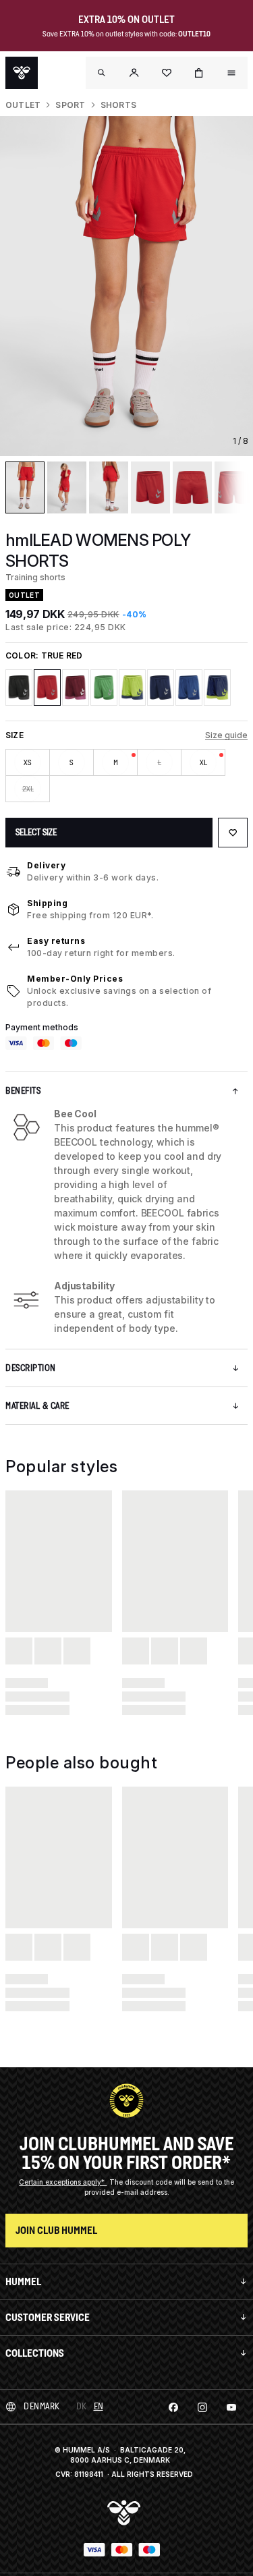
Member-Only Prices (75, 979)
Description (31, 1368)
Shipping (47, 903)
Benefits (23, 1091)
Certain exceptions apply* (63, 2182)
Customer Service (48, 2317)
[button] (134, 73)
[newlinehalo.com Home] (22, 73)
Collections (35, 2353)
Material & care (37, 1406)
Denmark (42, 2406)
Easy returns (56, 941)
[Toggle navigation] (102, 73)
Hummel (23, 2281)
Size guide (226, 735)
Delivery (46, 865)
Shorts (118, 105)
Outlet (23, 105)
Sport (70, 105)
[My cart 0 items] (199, 73)
